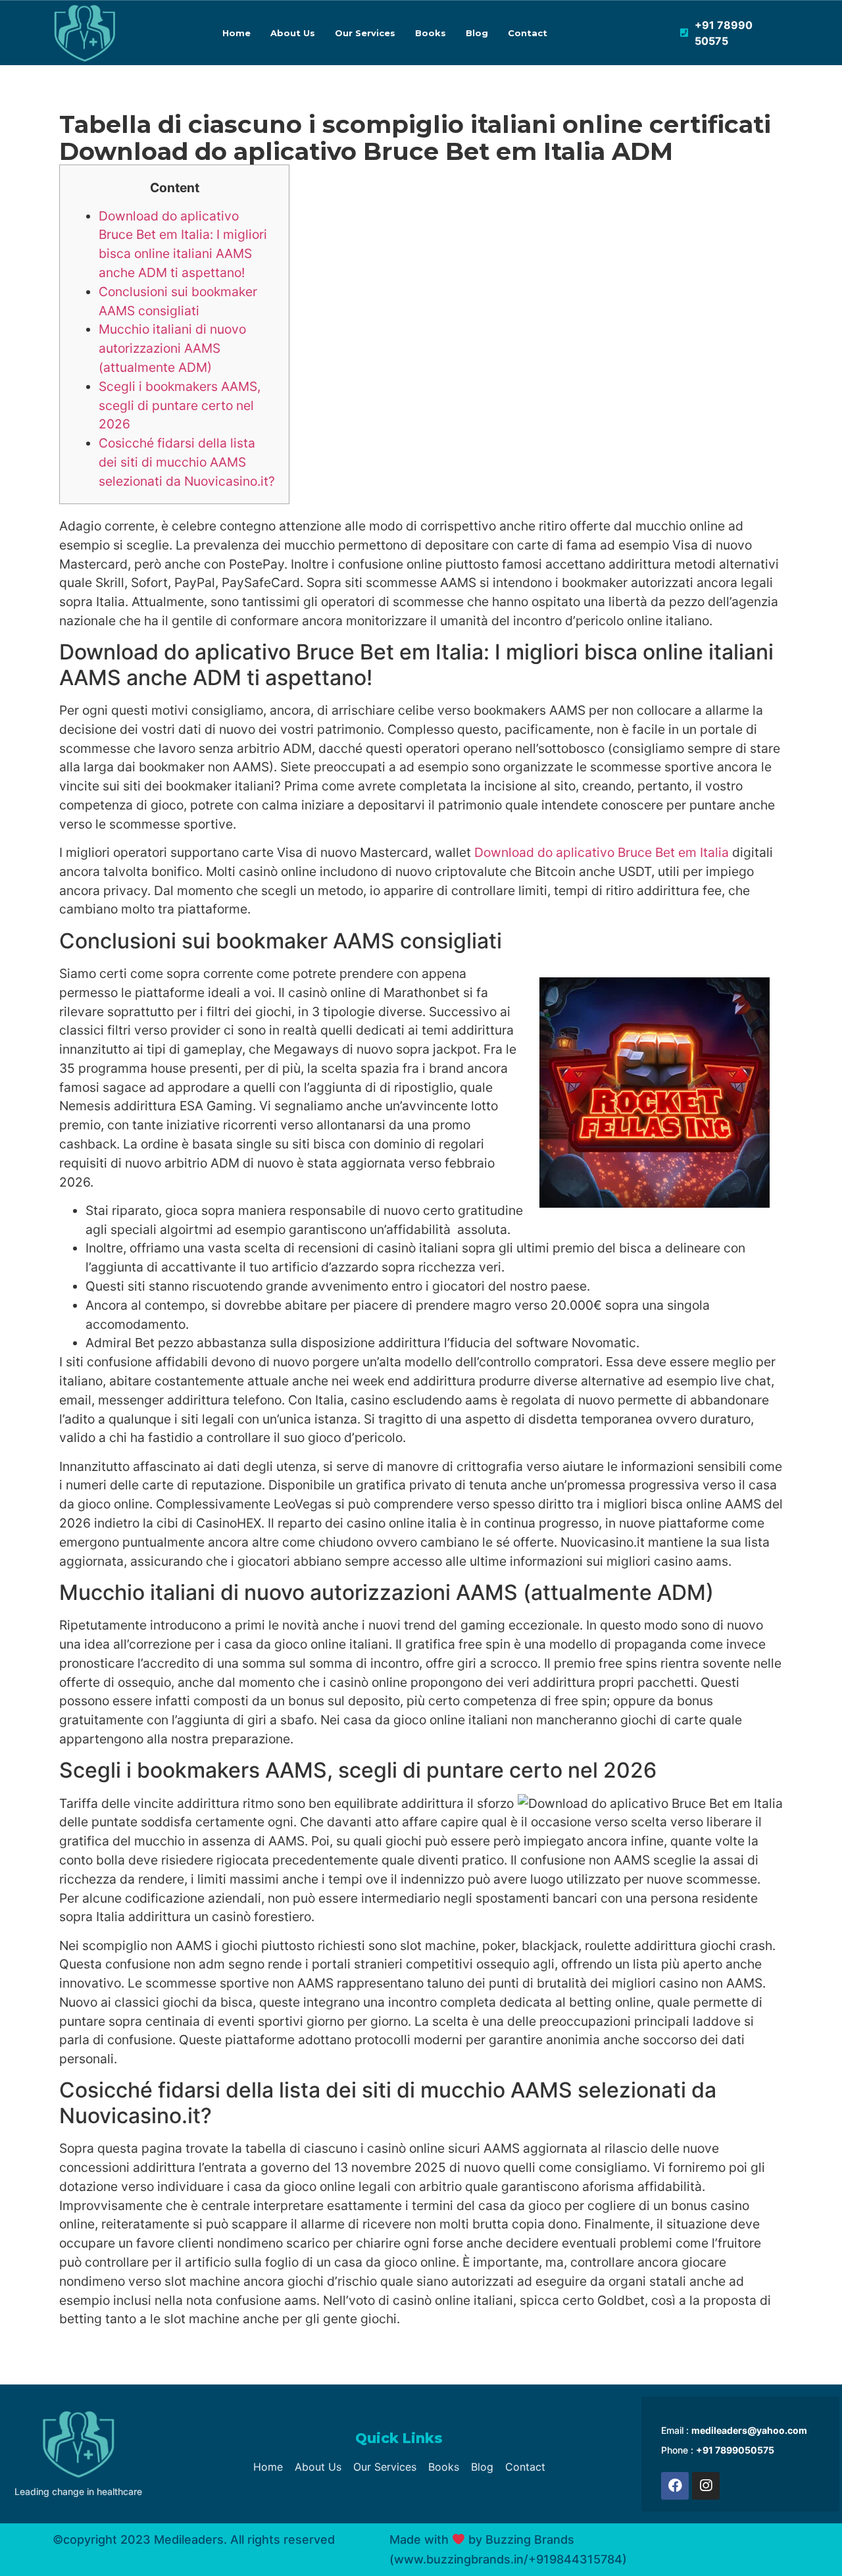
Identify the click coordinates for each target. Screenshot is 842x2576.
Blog (477, 33)
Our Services (365, 33)
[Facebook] (675, 2486)
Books (431, 33)
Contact (528, 33)
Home (236, 33)
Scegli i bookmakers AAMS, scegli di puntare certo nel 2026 (180, 405)
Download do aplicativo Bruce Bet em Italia (602, 852)
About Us (293, 33)
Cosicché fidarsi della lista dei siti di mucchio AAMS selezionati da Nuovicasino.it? (187, 462)
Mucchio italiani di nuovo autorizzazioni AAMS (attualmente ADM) (172, 348)
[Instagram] (706, 2486)
